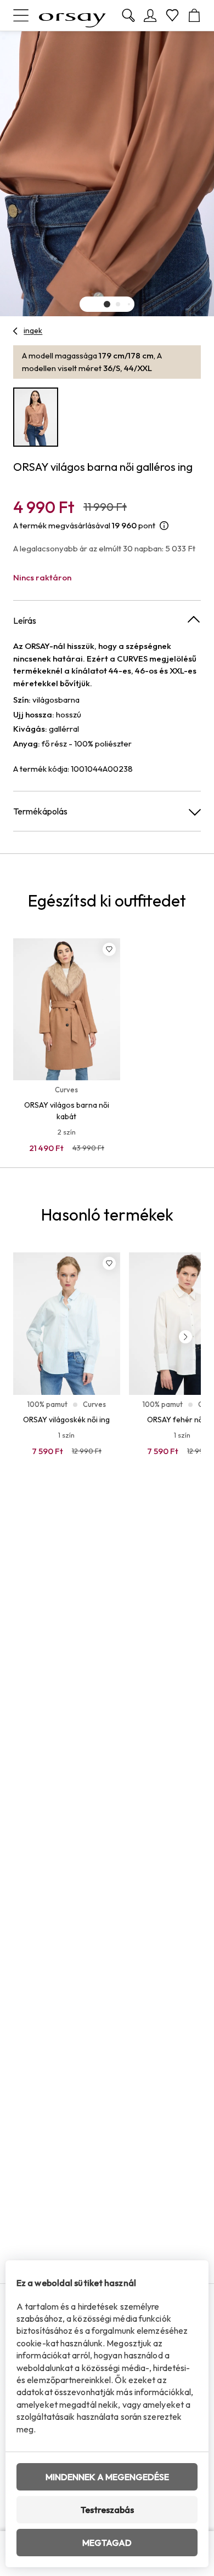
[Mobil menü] (21, 15)
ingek (33, 330)
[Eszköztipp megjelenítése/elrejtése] (164, 526)
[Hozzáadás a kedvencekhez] (109, 949)
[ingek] (16, 331)
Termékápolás (40, 811)
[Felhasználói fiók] (150, 15)
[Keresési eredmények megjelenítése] (128, 15)
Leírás (25, 620)
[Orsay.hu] (72, 15)
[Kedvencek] (172, 15)
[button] (107, 304)
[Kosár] (194, 15)
